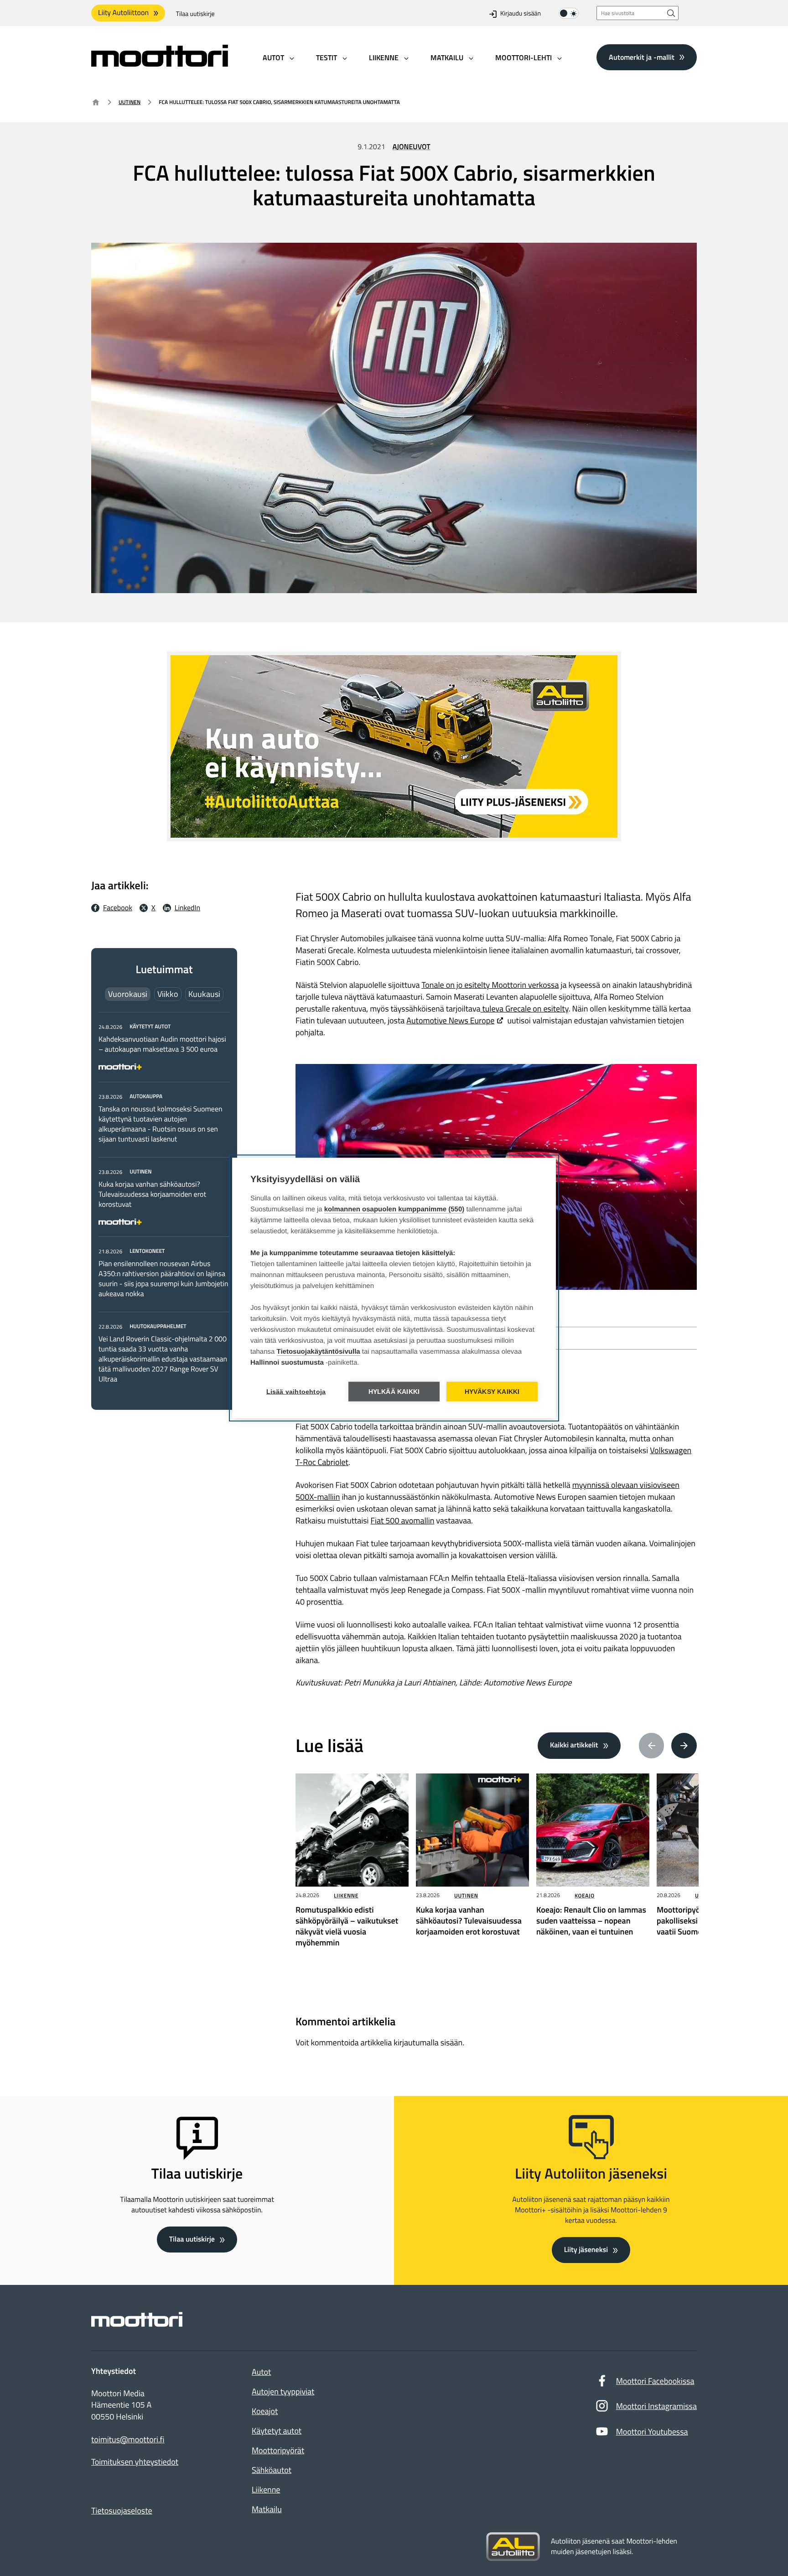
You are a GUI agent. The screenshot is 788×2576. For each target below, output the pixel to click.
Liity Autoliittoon (123, 13)
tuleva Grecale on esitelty (525, 1009)
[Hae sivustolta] (671, 13)
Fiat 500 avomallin (403, 1520)
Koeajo (585, 1895)
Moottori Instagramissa (656, 2406)
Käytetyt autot (277, 2431)
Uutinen (130, 102)
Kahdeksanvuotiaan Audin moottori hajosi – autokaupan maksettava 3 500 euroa (162, 1044)
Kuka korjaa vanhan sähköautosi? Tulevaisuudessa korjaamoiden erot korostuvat (152, 1194)
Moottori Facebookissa (655, 2381)
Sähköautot (272, 2470)
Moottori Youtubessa (652, 2432)
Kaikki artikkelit (574, 1745)
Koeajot (265, 2411)
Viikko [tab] (168, 994)
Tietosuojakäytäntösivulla (319, 1352)
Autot (261, 2372)
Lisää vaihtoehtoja (296, 1392)
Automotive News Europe (450, 1020)
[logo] (160, 64)
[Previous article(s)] (652, 1746)
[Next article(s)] (684, 1746)
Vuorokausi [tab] (128, 994)
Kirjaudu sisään (521, 14)
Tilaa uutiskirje (195, 14)
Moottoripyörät (278, 2450)
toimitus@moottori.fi (128, 2440)
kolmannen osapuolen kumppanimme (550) (394, 1209)
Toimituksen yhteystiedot (135, 2462)
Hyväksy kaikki (492, 1392)
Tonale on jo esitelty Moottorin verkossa (490, 985)
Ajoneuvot (412, 147)
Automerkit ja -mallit (642, 57)
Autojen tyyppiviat (283, 2391)
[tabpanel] (164, 1203)
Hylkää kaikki (394, 1392)
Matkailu (267, 2509)
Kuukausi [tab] (204, 994)
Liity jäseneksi (586, 2250)
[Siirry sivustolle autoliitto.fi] (513, 2547)
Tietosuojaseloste (122, 2511)
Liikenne (346, 1895)
